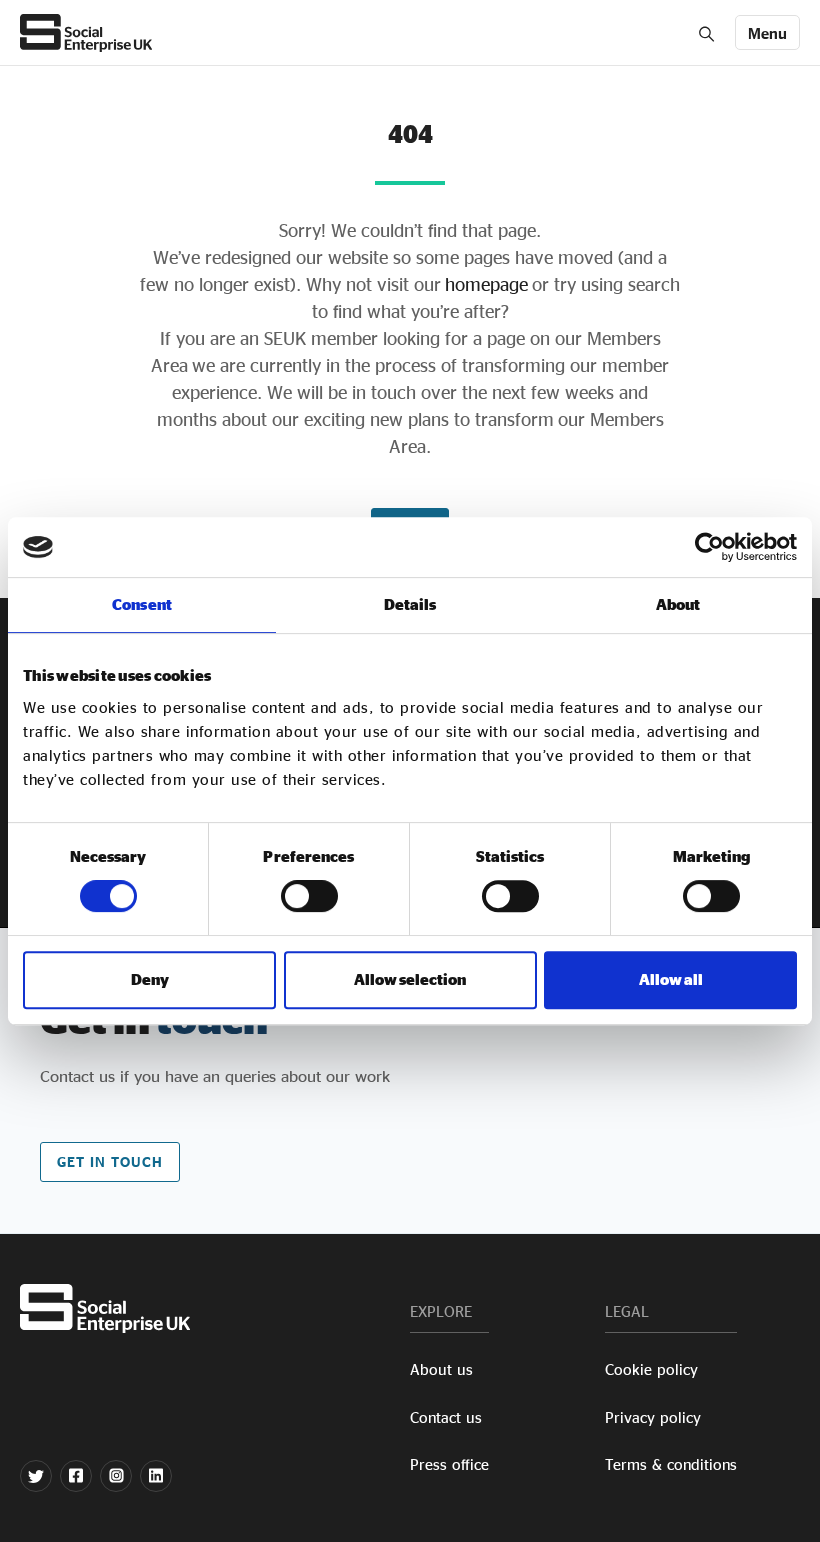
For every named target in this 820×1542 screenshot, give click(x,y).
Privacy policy (653, 1417)
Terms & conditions (671, 1464)
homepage (484, 284)
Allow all (671, 979)
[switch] (309, 896)
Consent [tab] (142, 604)
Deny (150, 979)
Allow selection (410, 979)
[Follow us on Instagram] (116, 1476)
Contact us (446, 1417)
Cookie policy (651, 1369)
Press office (449, 1464)
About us (441, 1369)
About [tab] (678, 604)
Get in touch (110, 1161)
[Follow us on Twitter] (36, 1476)
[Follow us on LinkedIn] (156, 1476)
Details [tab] (410, 604)
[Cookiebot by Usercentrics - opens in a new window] (709, 547)
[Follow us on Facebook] (76, 1476)
